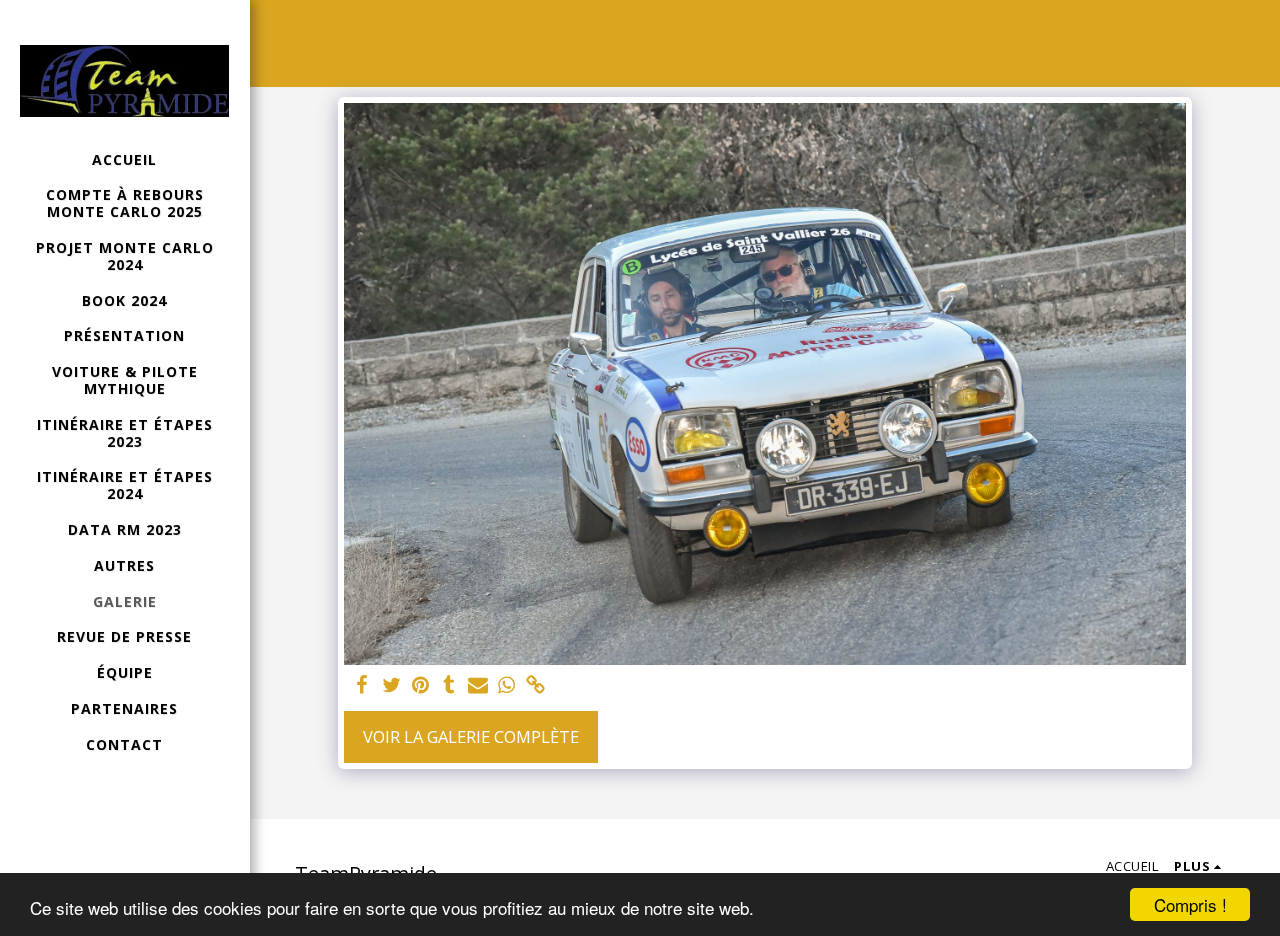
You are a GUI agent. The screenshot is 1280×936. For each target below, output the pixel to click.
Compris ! (1190, 904)
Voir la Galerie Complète (471, 736)
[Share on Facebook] (362, 686)
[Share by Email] (477, 686)
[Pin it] (420, 686)
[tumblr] (449, 686)
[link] (535, 686)
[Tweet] (391, 686)
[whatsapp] (506, 686)
